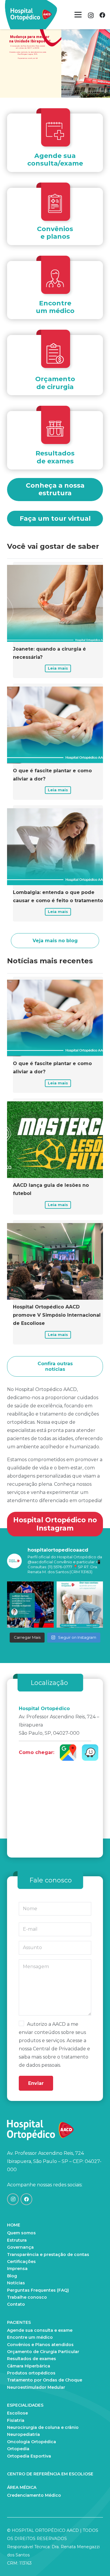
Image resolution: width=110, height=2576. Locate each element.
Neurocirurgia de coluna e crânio (43, 2427)
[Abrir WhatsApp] (95, 2561)
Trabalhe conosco (27, 2297)
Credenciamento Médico (34, 2495)
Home (14, 2225)
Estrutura (17, 2240)
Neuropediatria (23, 2434)
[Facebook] (102, 15)
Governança (20, 2247)
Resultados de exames (32, 2359)
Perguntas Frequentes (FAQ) (38, 2290)
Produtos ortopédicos (31, 2373)
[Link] (31, 15)
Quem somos (21, 2233)
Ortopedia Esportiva (29, 2456)
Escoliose (17, 2413)
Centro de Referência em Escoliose (50, 2474)
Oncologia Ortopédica (32, 2442)
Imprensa (17, 2269)
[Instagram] (91, 16)
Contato (16, 2304)
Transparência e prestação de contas (48, 2255)
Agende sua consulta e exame (40, 2330)
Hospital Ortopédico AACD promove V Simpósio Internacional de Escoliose (57, 1315)
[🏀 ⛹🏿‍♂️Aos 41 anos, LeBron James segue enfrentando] (30, 1605)
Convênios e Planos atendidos (40, 2345)
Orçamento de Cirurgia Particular (43, 2352)
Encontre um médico (30, 2337)
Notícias (16, 2283)
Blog (12, 2276)
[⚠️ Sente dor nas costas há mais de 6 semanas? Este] (80, 1605)
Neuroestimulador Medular (36, 2387)
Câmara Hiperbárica (29, 2366)
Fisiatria (16, 2420)
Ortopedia (18, 2449)
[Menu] (78, 15)
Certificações (21, 2262)
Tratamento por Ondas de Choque (45, 2380)
